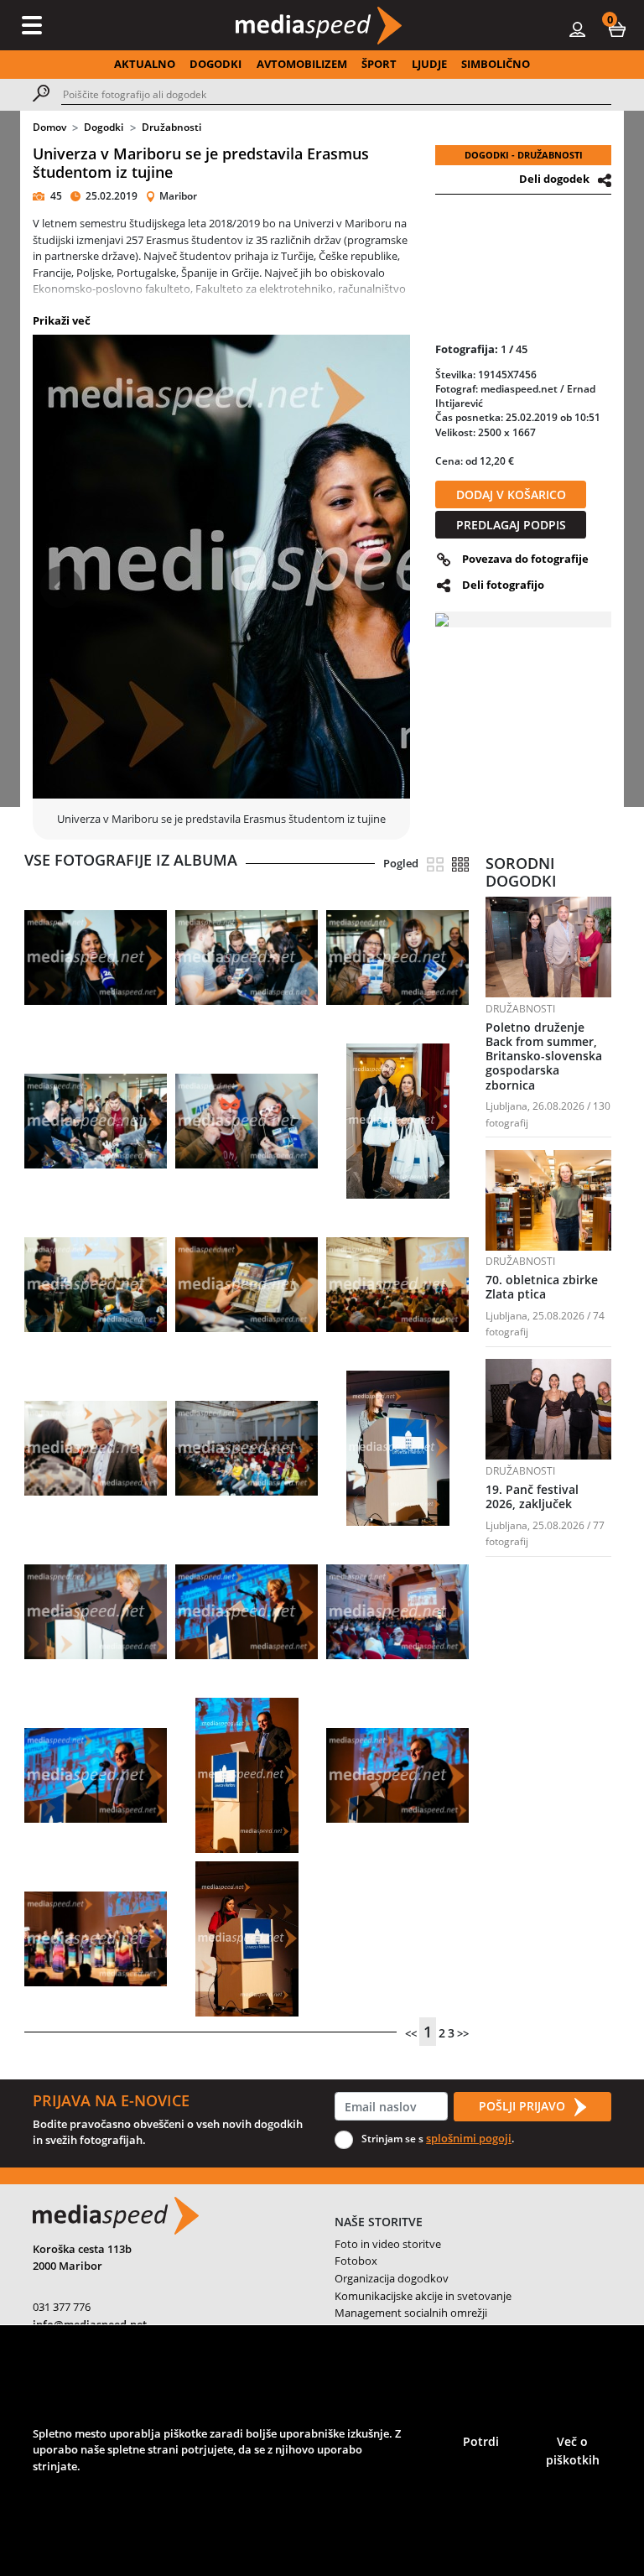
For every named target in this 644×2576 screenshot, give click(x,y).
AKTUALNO (145, 64)
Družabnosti (171, 127)
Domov (49, 127)
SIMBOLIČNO (496, 64)
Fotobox (356, 2261)
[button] (617, 29)
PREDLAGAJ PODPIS (511, 525)
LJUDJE (429, 64)
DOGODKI (216, 64)
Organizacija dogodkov (392, 2278)
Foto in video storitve (388, 2244)
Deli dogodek (554, 179)
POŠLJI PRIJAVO (524, 2106)
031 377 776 (62, 2307)
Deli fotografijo (503, 585)
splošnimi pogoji (469, 2138)
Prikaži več (62, 320)
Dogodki (104, 127)
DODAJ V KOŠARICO (511, 494)
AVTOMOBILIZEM (302, 64)
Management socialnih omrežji (411, 2313)
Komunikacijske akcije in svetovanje (423, 2296)
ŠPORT (379, 64)
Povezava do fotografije (525, 559)
